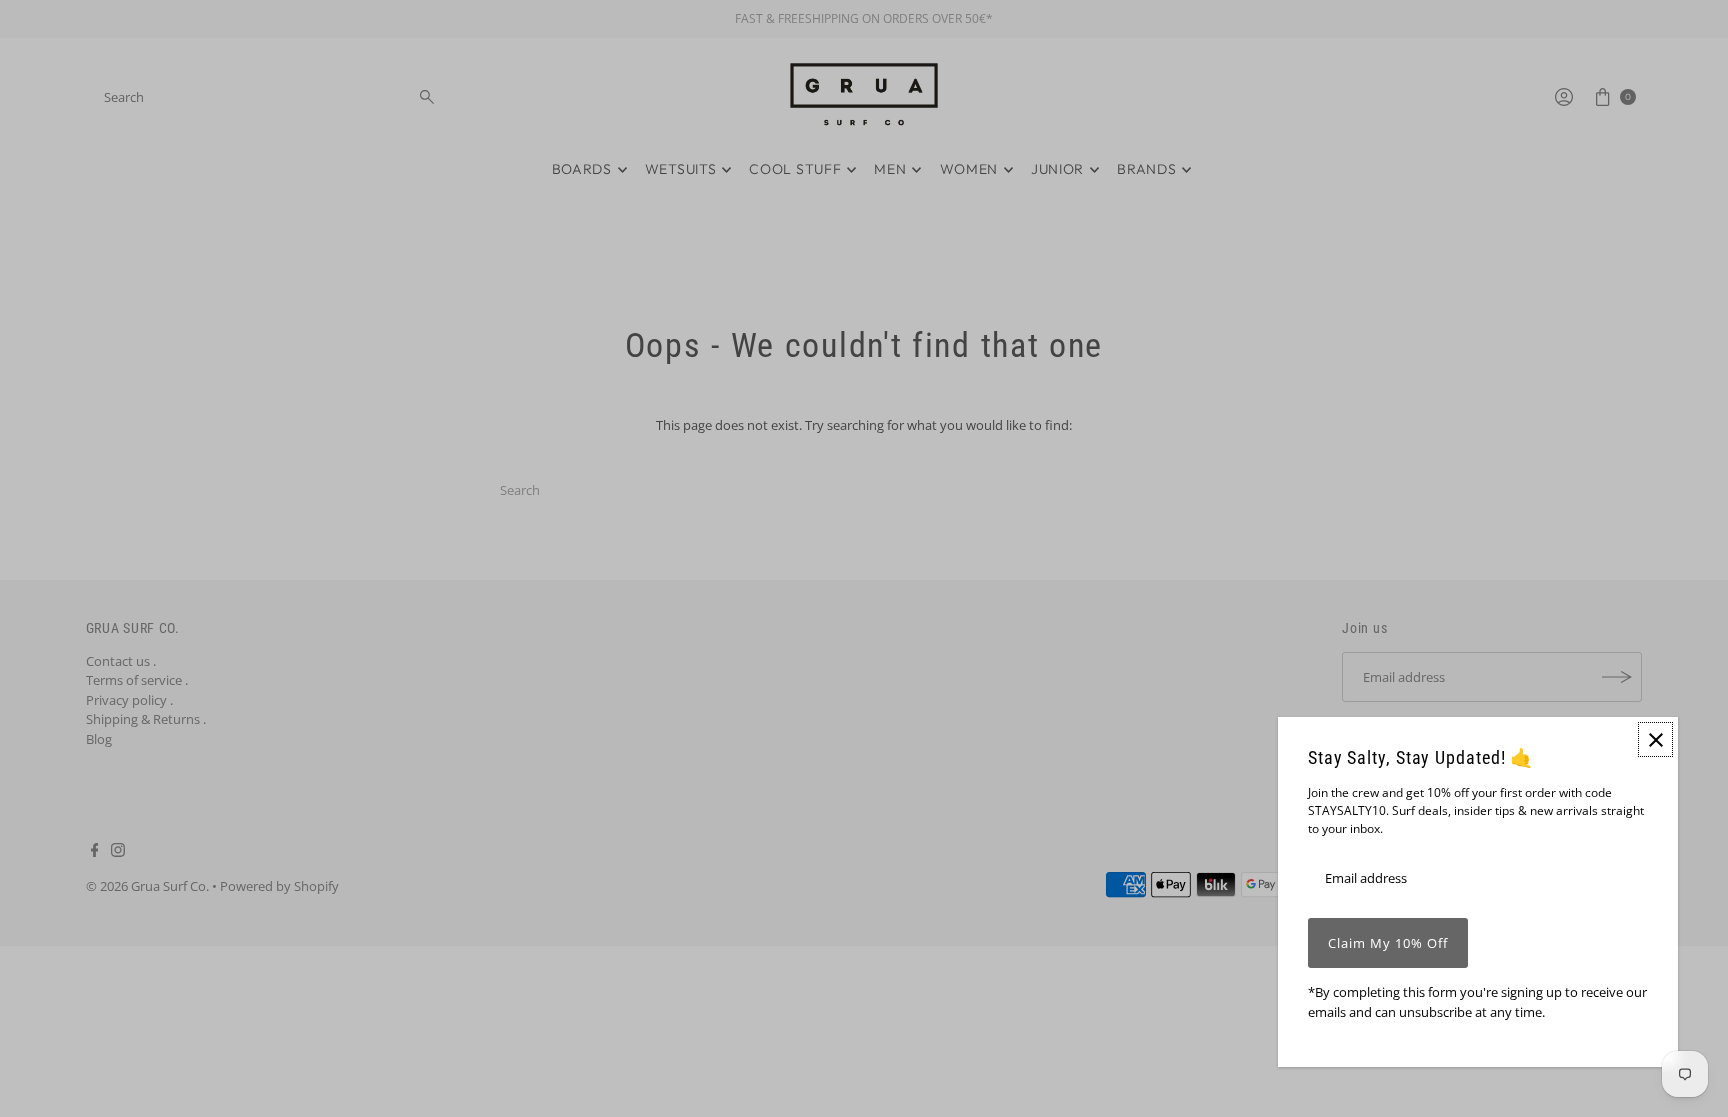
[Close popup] (1655, 739)
